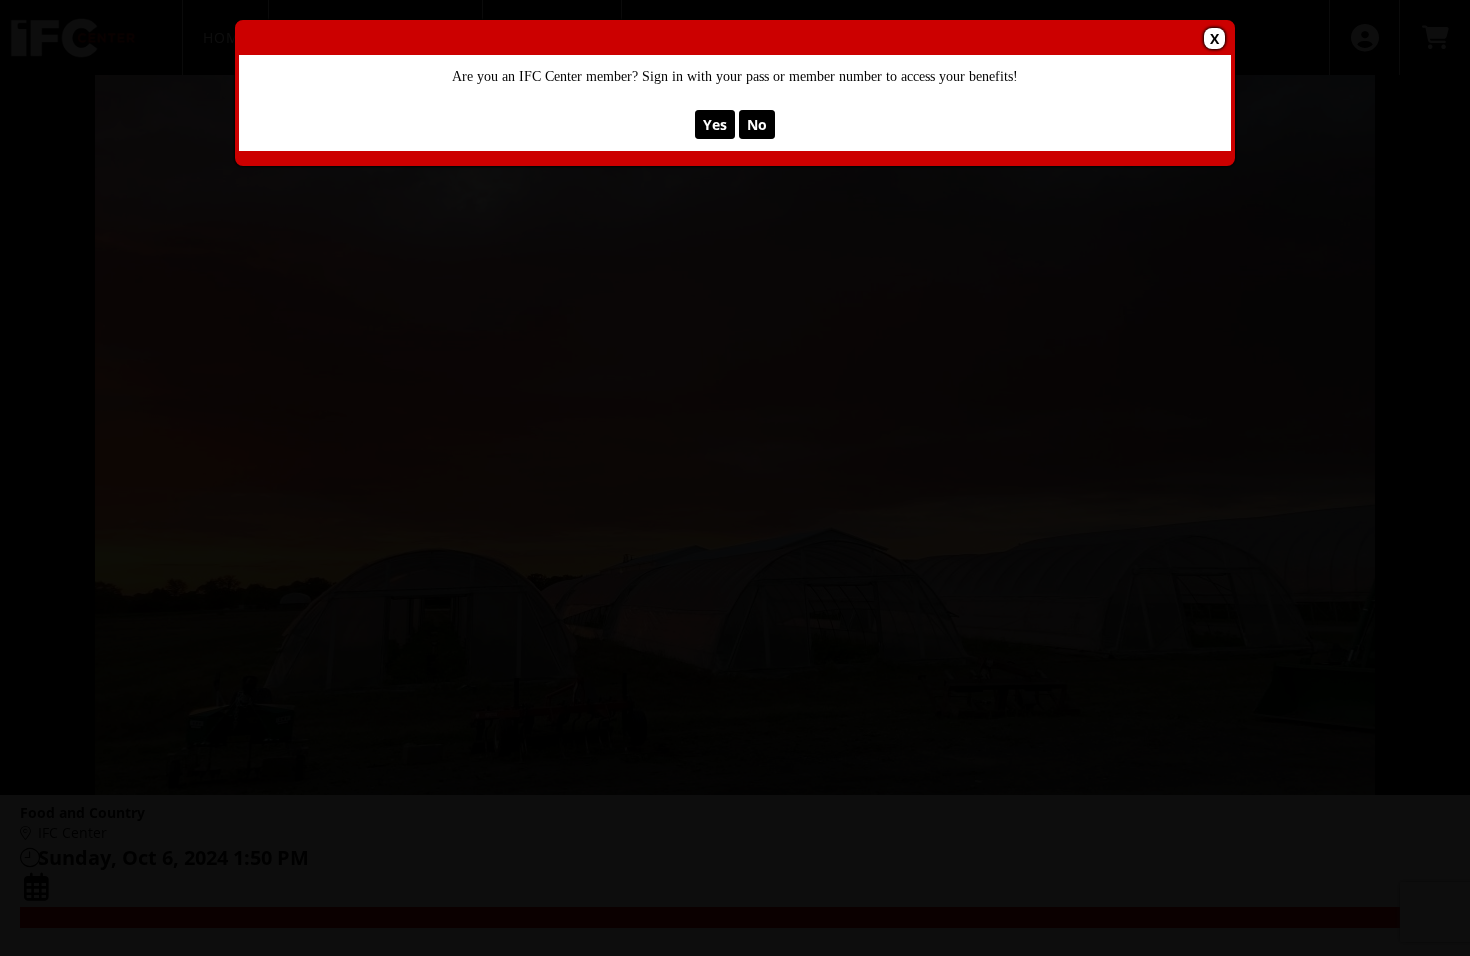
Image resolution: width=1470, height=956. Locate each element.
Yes (715, 124)
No (757, 124)
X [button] (1214, 38)
